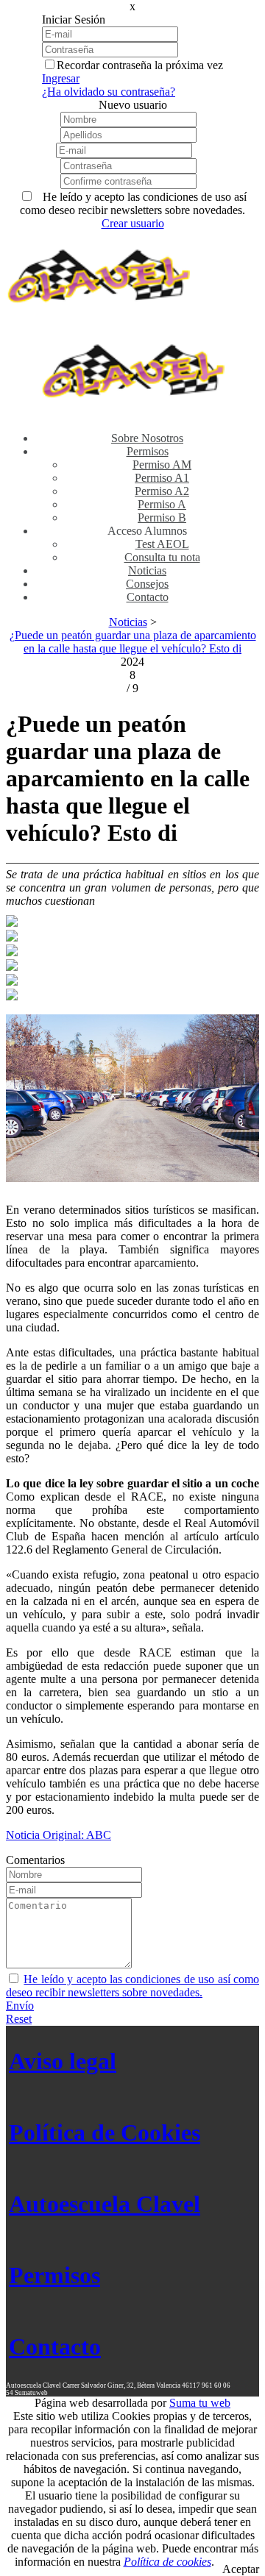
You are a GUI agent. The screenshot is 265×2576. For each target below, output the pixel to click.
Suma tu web (200, 2403)
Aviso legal (63, 2061)
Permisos (54, 2275)
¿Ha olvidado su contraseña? (109, 92)
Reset (19, 2019)
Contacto (55, 2346)
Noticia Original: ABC (59, 1835)
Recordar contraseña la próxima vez (140, 65)
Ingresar (61, 78)
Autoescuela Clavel (105, 2204)
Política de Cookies (105, 2132)
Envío (20, 2006)
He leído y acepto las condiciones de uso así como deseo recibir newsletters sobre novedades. (132, 1986)
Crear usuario (133, 223)
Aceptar (241, 2569)
